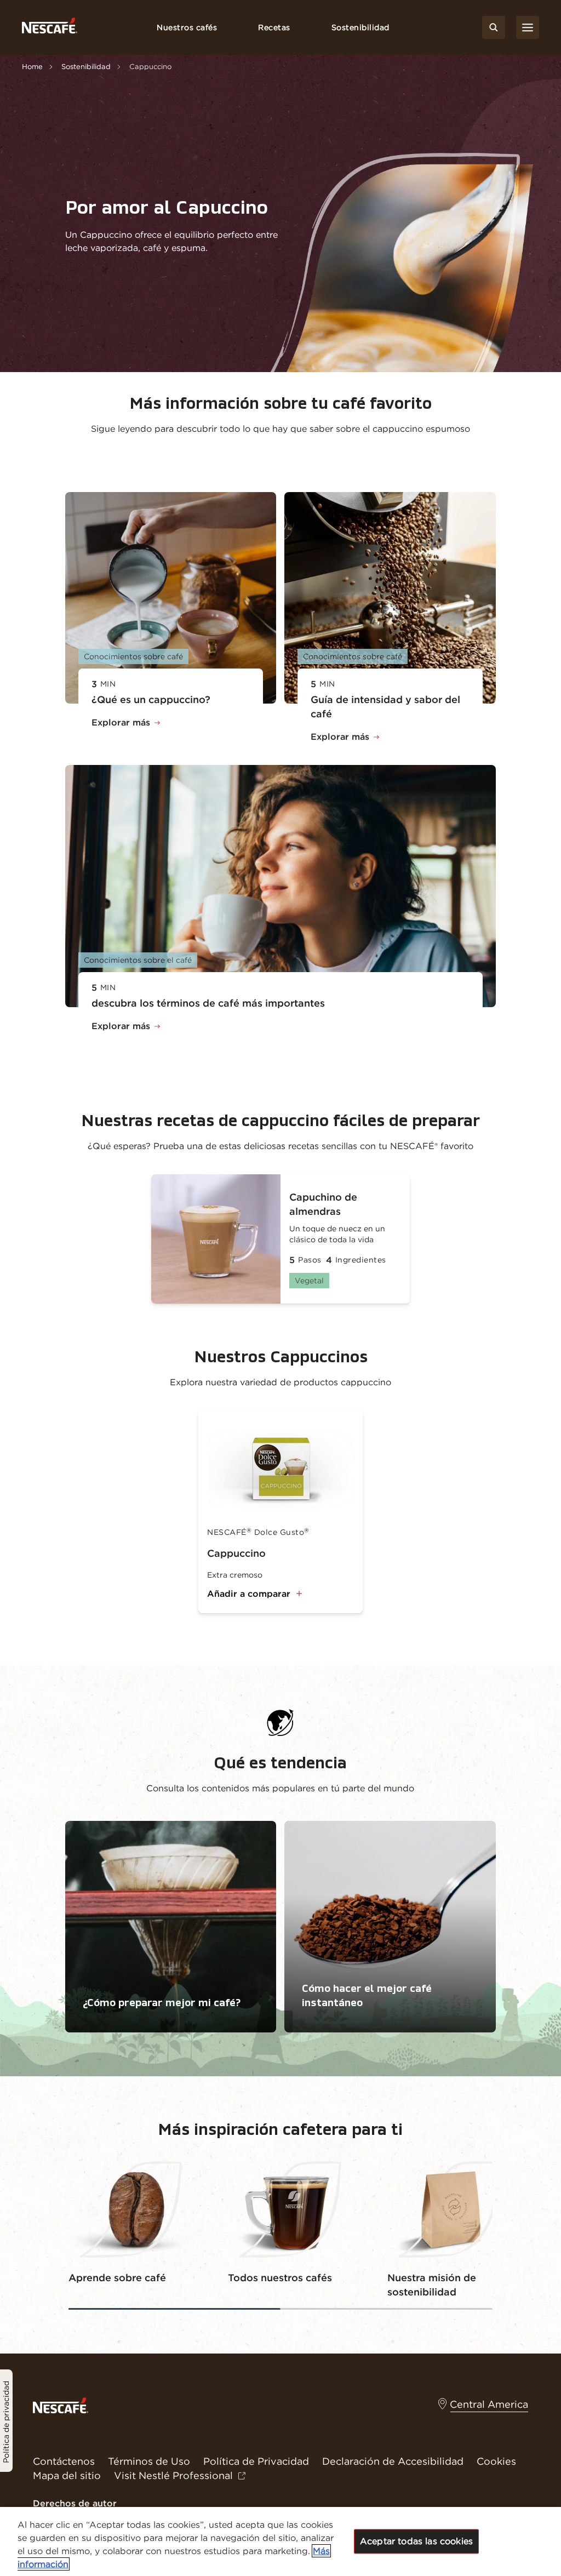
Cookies (496, 2461)
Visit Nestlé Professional (173, 2475)
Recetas (274, 27)
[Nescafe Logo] (50, 28)
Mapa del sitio (67, 2475)
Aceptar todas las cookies (416, 2541)
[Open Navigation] (528, 27)
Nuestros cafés (187, 27)
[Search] (494, 27)
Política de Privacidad (256, 2461)
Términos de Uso (149, 2461)
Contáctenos (64, 2461)
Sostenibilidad (360, 27)
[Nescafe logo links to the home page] (61, 2404)
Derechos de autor (75, 2503)
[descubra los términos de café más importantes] (281, 886)
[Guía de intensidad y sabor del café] (390, 598)
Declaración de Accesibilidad (393, 2461)
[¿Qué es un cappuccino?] (171, 598)
